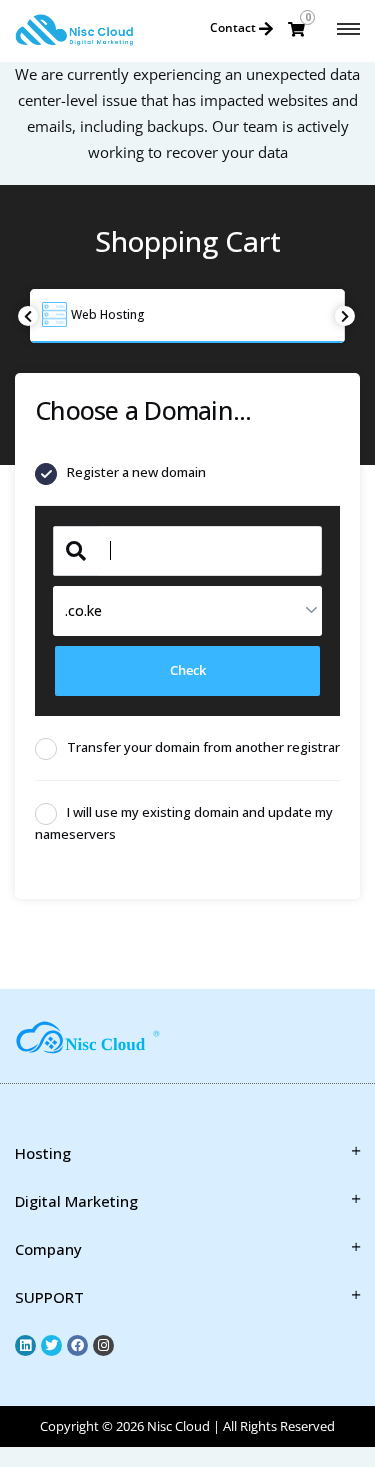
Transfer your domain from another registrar (203, 747)
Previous (28, 316)
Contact (234, 27)
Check (188, 670)
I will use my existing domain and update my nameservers (184, 823)
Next (345, 316)
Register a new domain (136, 472)
